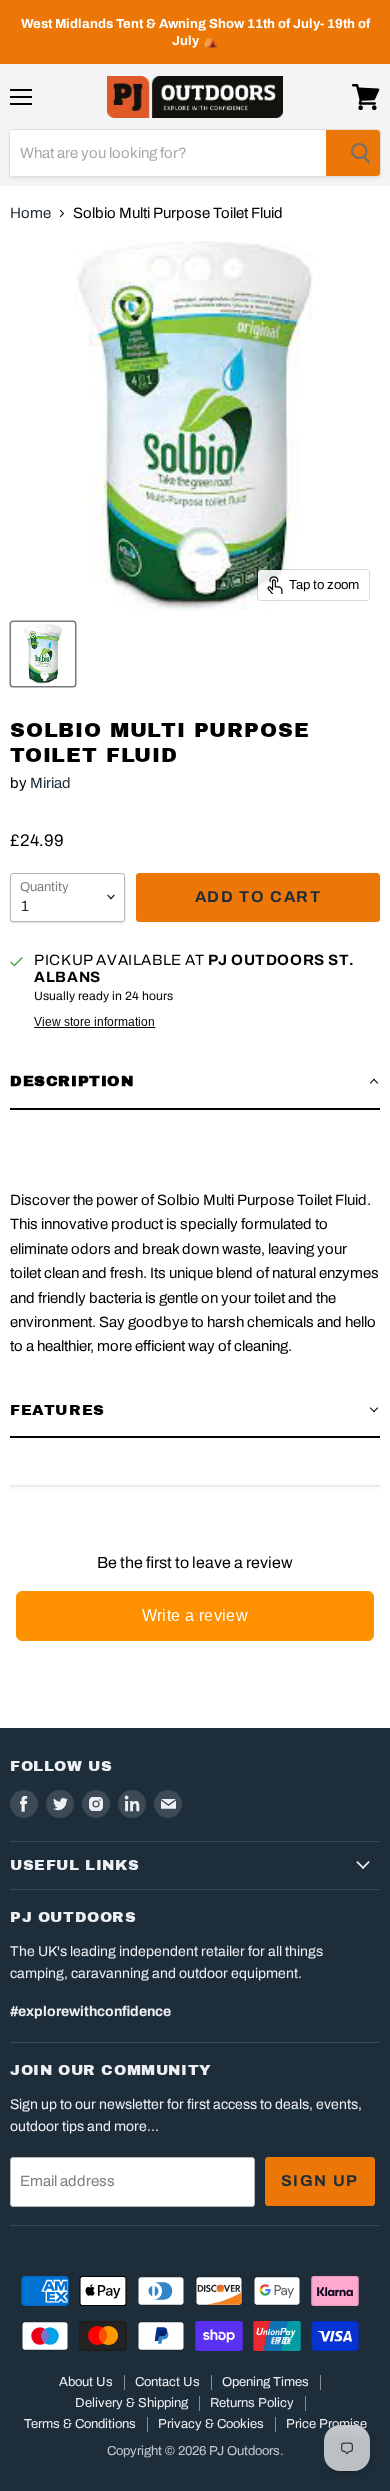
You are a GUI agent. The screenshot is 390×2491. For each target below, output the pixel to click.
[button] (195, 1082)
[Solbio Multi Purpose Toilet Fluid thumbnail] (43, 654)
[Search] (353, 153)
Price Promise (326, 2424)
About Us (86, 2382)
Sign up (320, 2180)
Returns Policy (252, 2403)
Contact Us (167, 2382)
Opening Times (265, 2382)
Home (30, 213)
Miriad (50, 783)
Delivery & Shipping (131, 2403)
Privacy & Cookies (211, 2424)
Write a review (195, 1615)
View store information (94, 1022)
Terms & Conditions (80, 2424)
